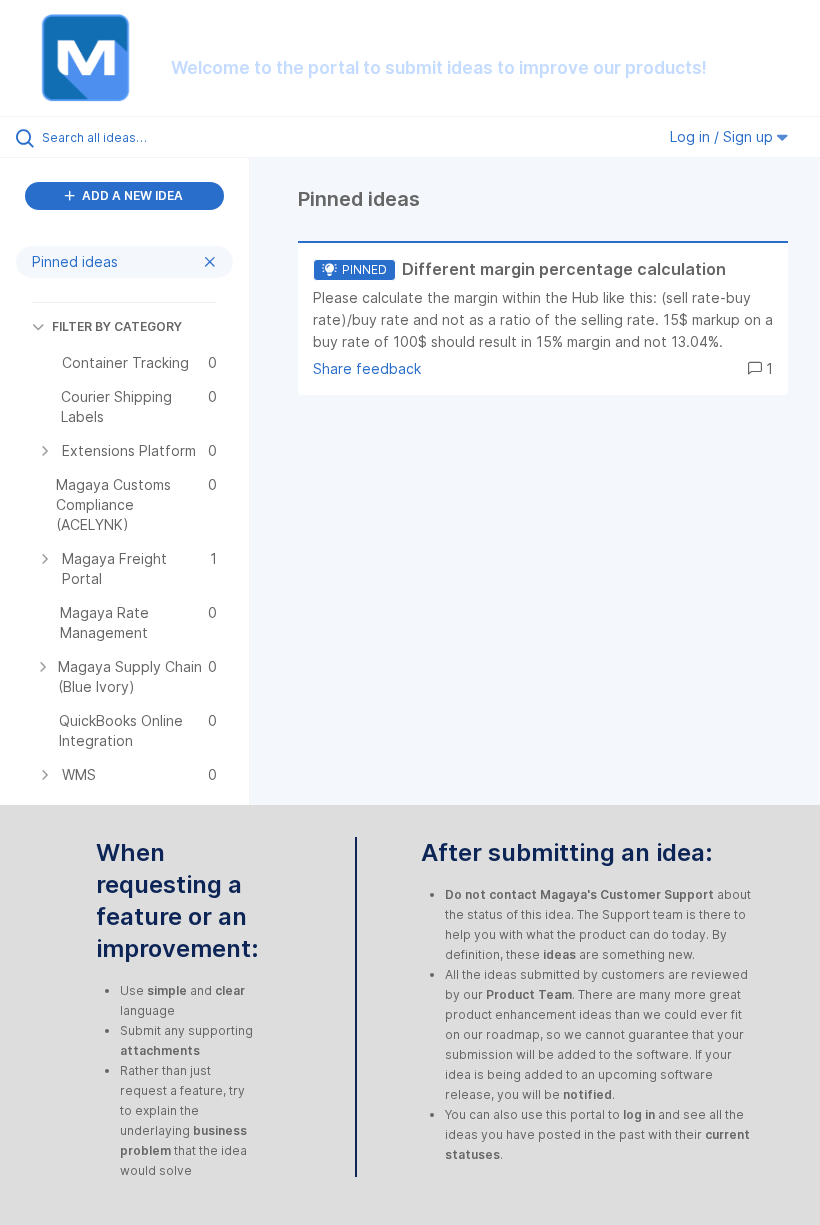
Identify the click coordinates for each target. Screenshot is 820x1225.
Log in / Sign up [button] (723, 136)
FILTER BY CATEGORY (117, 326)
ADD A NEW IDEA (131, 195)
